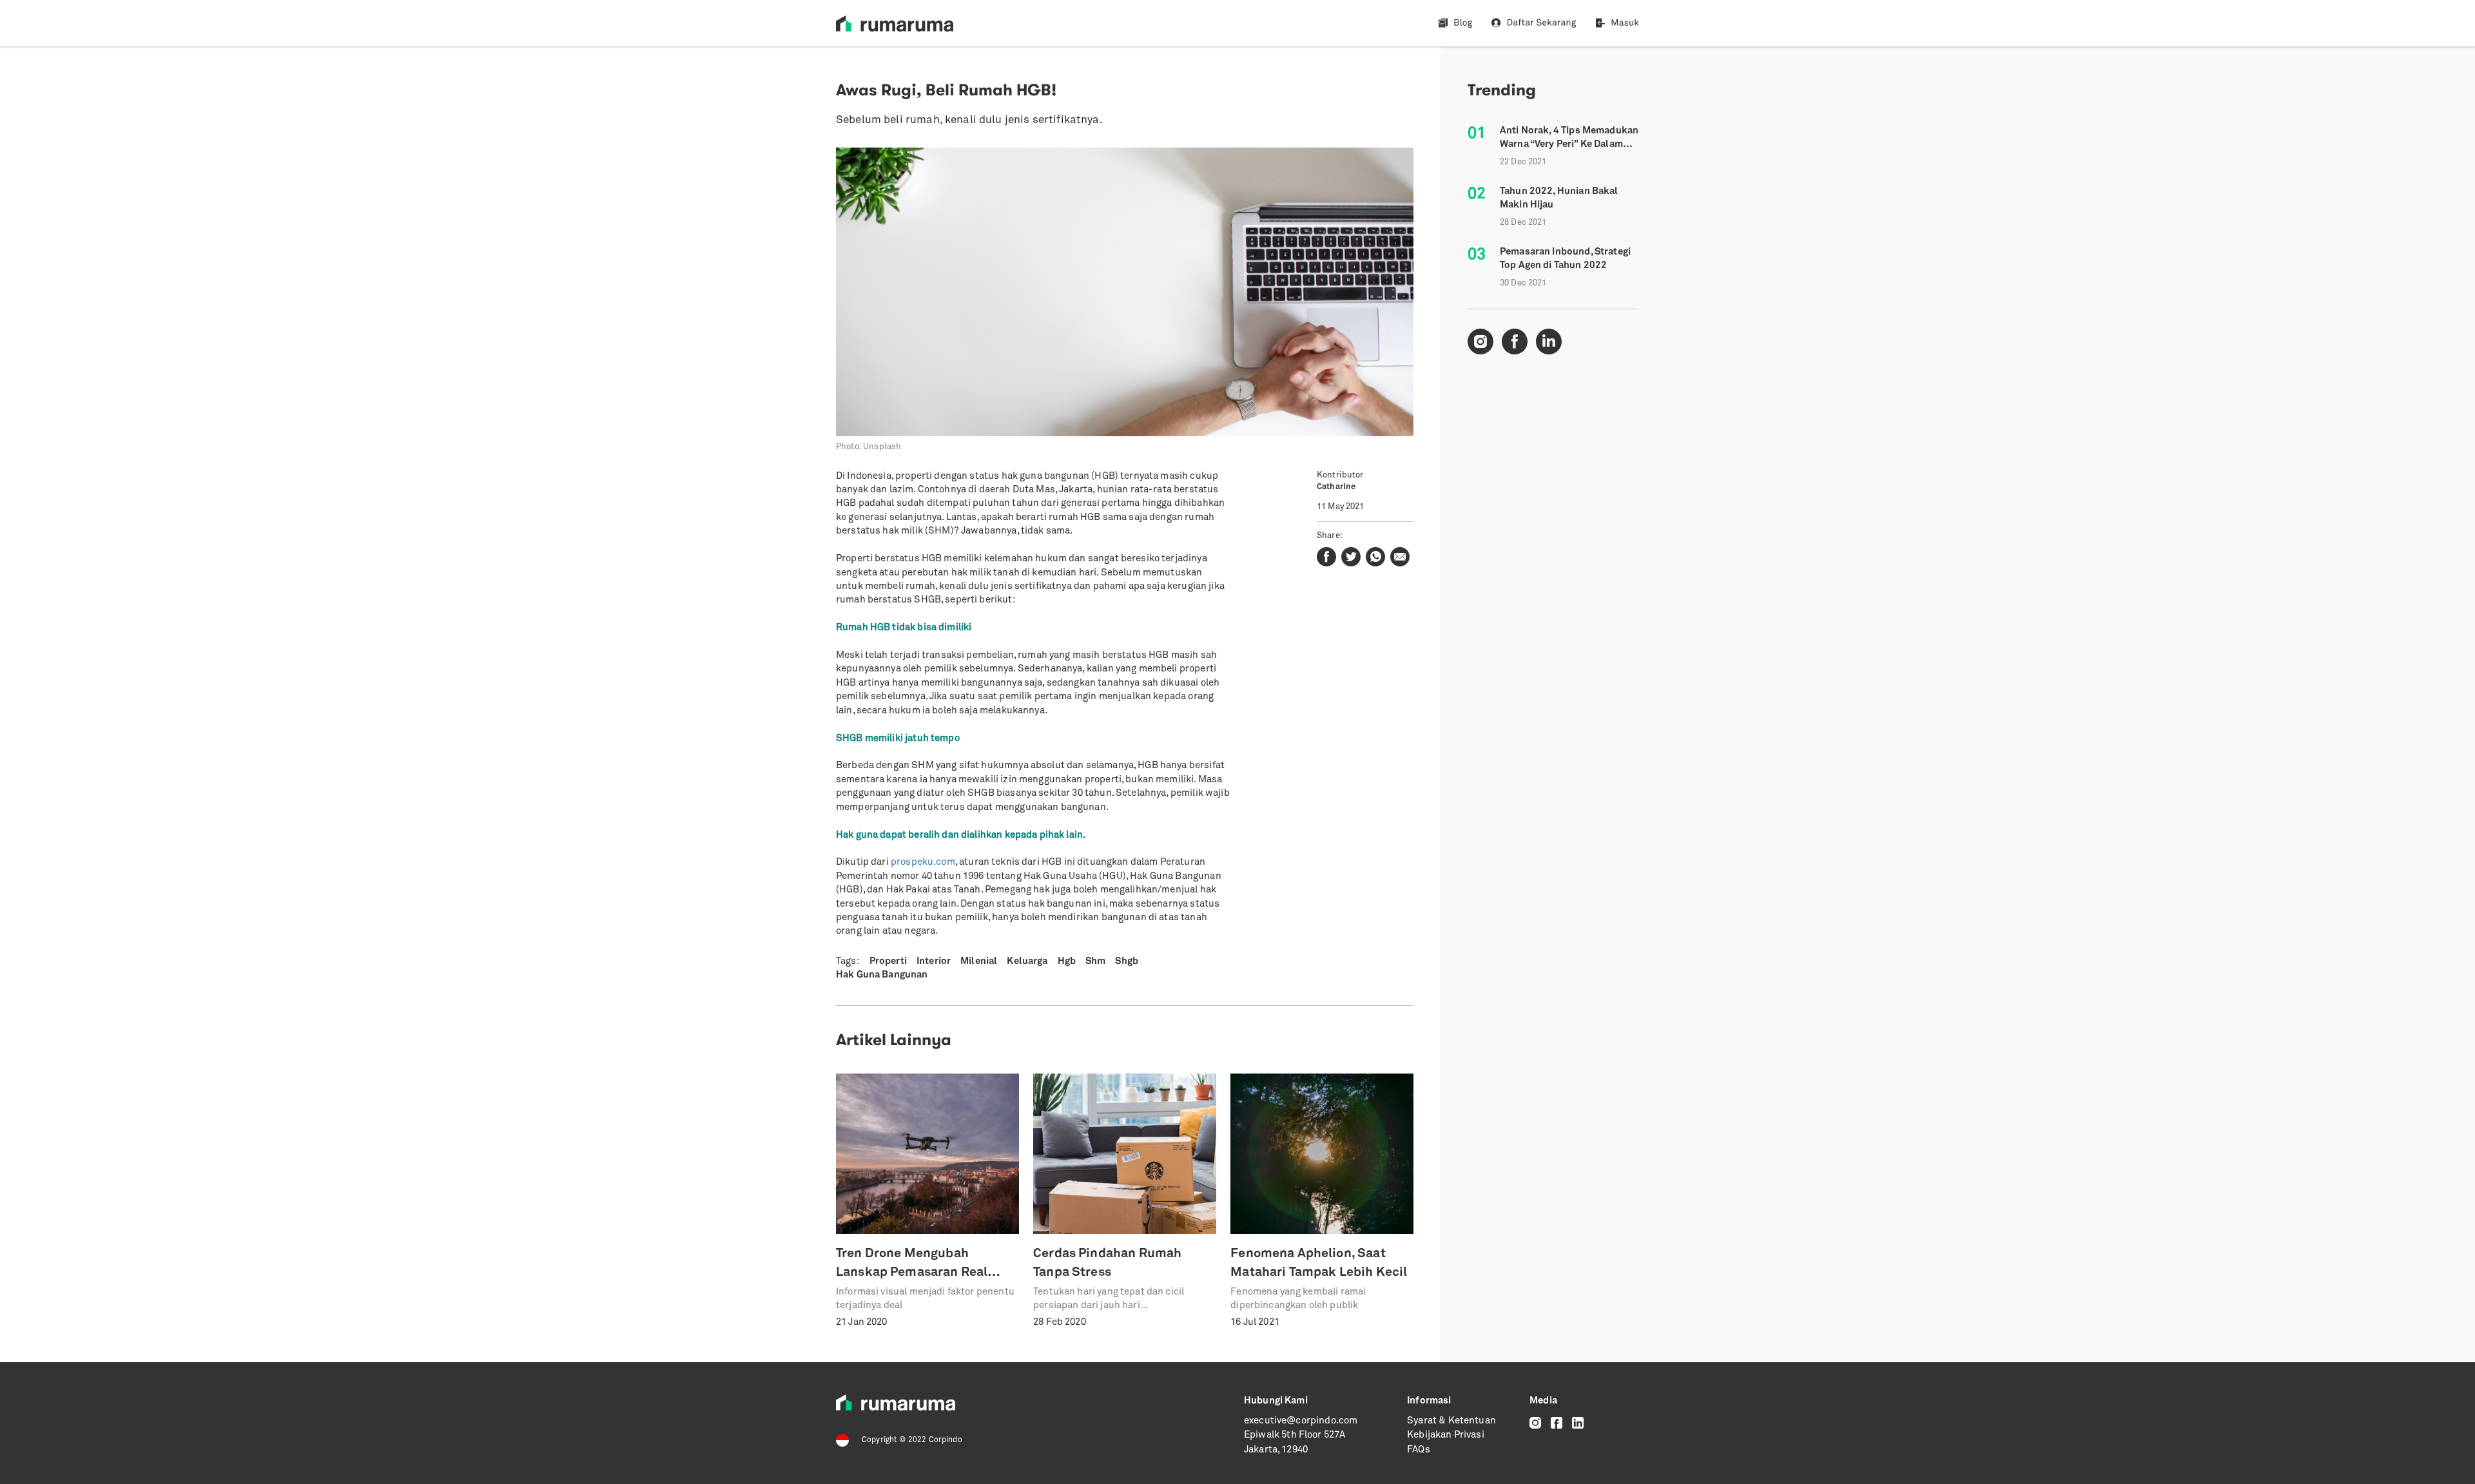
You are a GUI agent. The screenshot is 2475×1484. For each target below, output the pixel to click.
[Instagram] (1535, 1423)
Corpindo (946, 1440)
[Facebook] (1557, 1423)
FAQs (1419, 1450)
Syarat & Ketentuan (1451, 1421)
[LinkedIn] (1578, 1423)
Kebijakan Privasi (1446, 1435)
